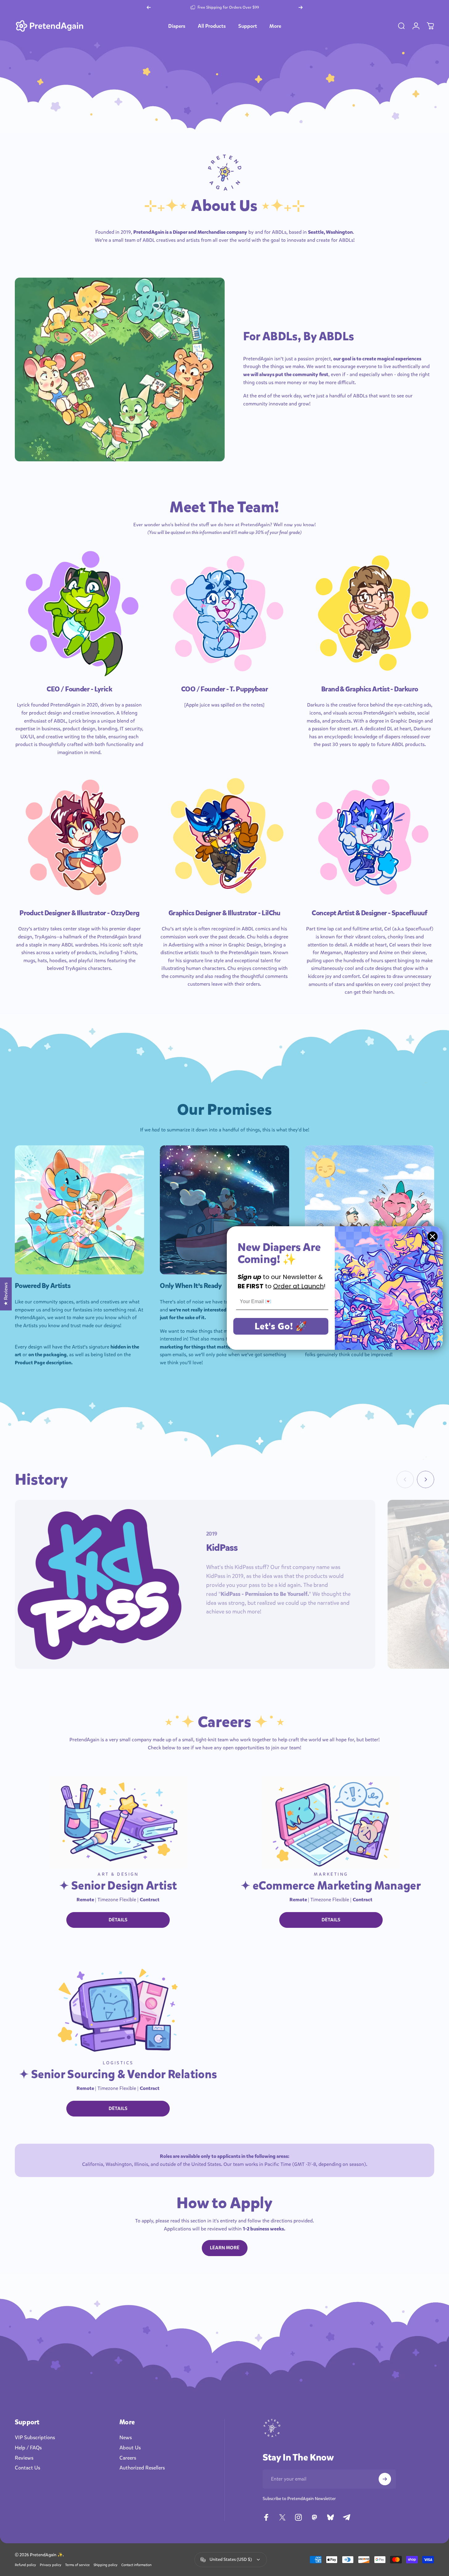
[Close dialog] (432, 1237)
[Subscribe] (385, 2479)
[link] (79, 613)
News (126, 2438)
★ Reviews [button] (6, 1294)
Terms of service (77, 2565)
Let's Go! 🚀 (281, 1326)
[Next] (301, 7)
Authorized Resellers (142, 2468)
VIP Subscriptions (35, 2438)
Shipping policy (106, 2565)
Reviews (24, 2458)
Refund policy (25, 2565)
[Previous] (149, 7)
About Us (130, 2448)
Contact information (136, 2565)
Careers (128, 2458)
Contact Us (27, 2468)
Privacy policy (51, 2565)
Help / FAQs (28, 2448)
